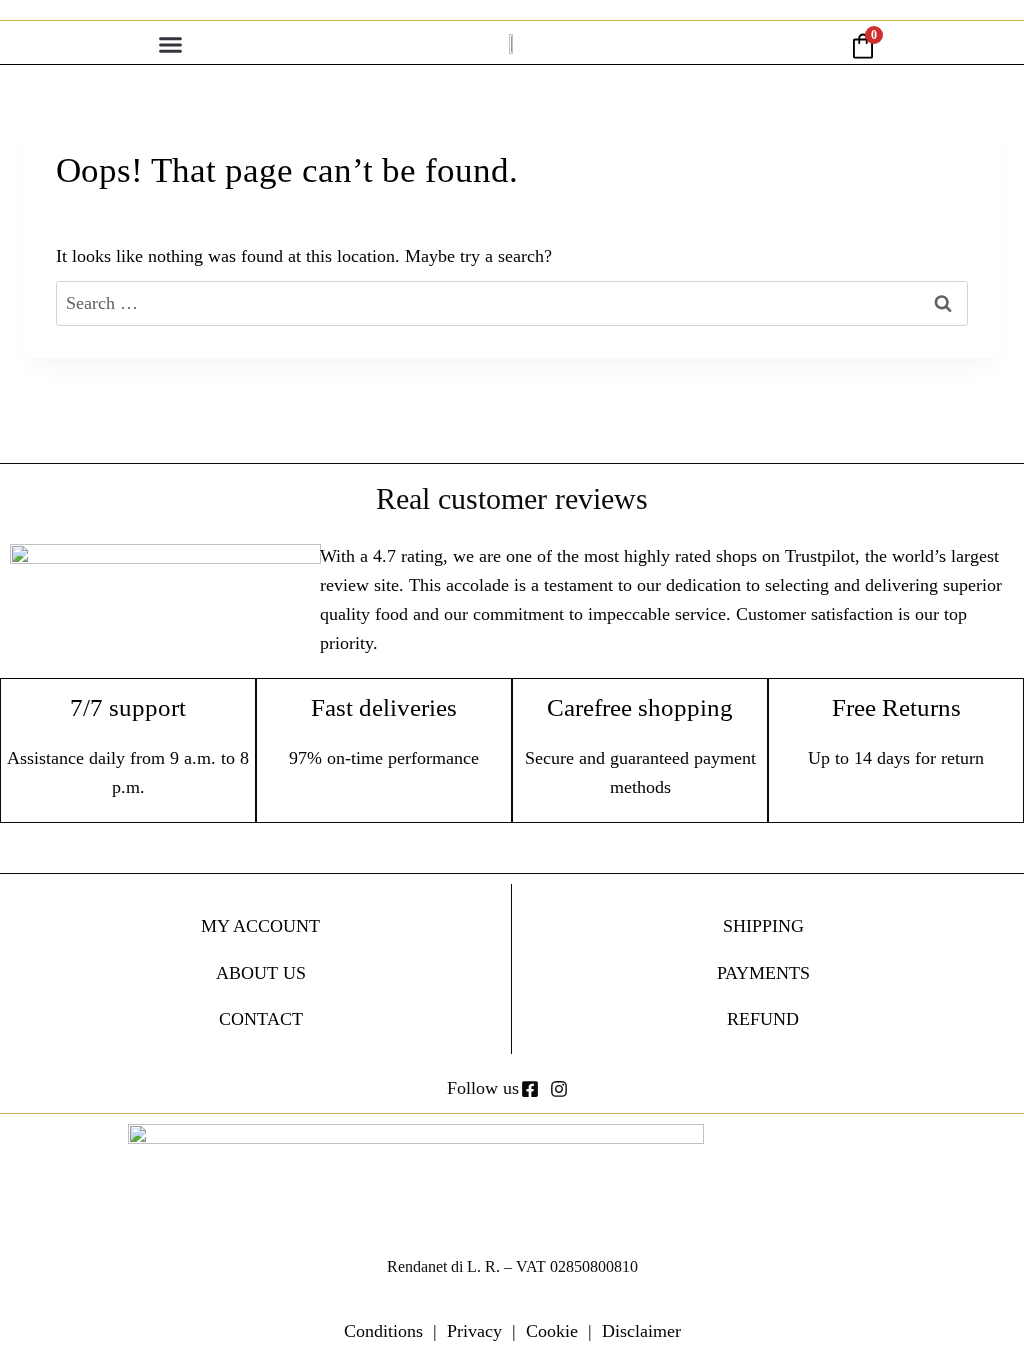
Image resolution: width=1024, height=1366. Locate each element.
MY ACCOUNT (260, 926)
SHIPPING (763, 926)
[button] (171, 45)
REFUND (763, 1019)
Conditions (383, 1331)
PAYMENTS (763, 973)
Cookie (552, 1331)
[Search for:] (512, 303)
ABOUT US (261, 973)
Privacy (474, 1331)
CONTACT (261, 1019)
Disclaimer (641, 1331)
